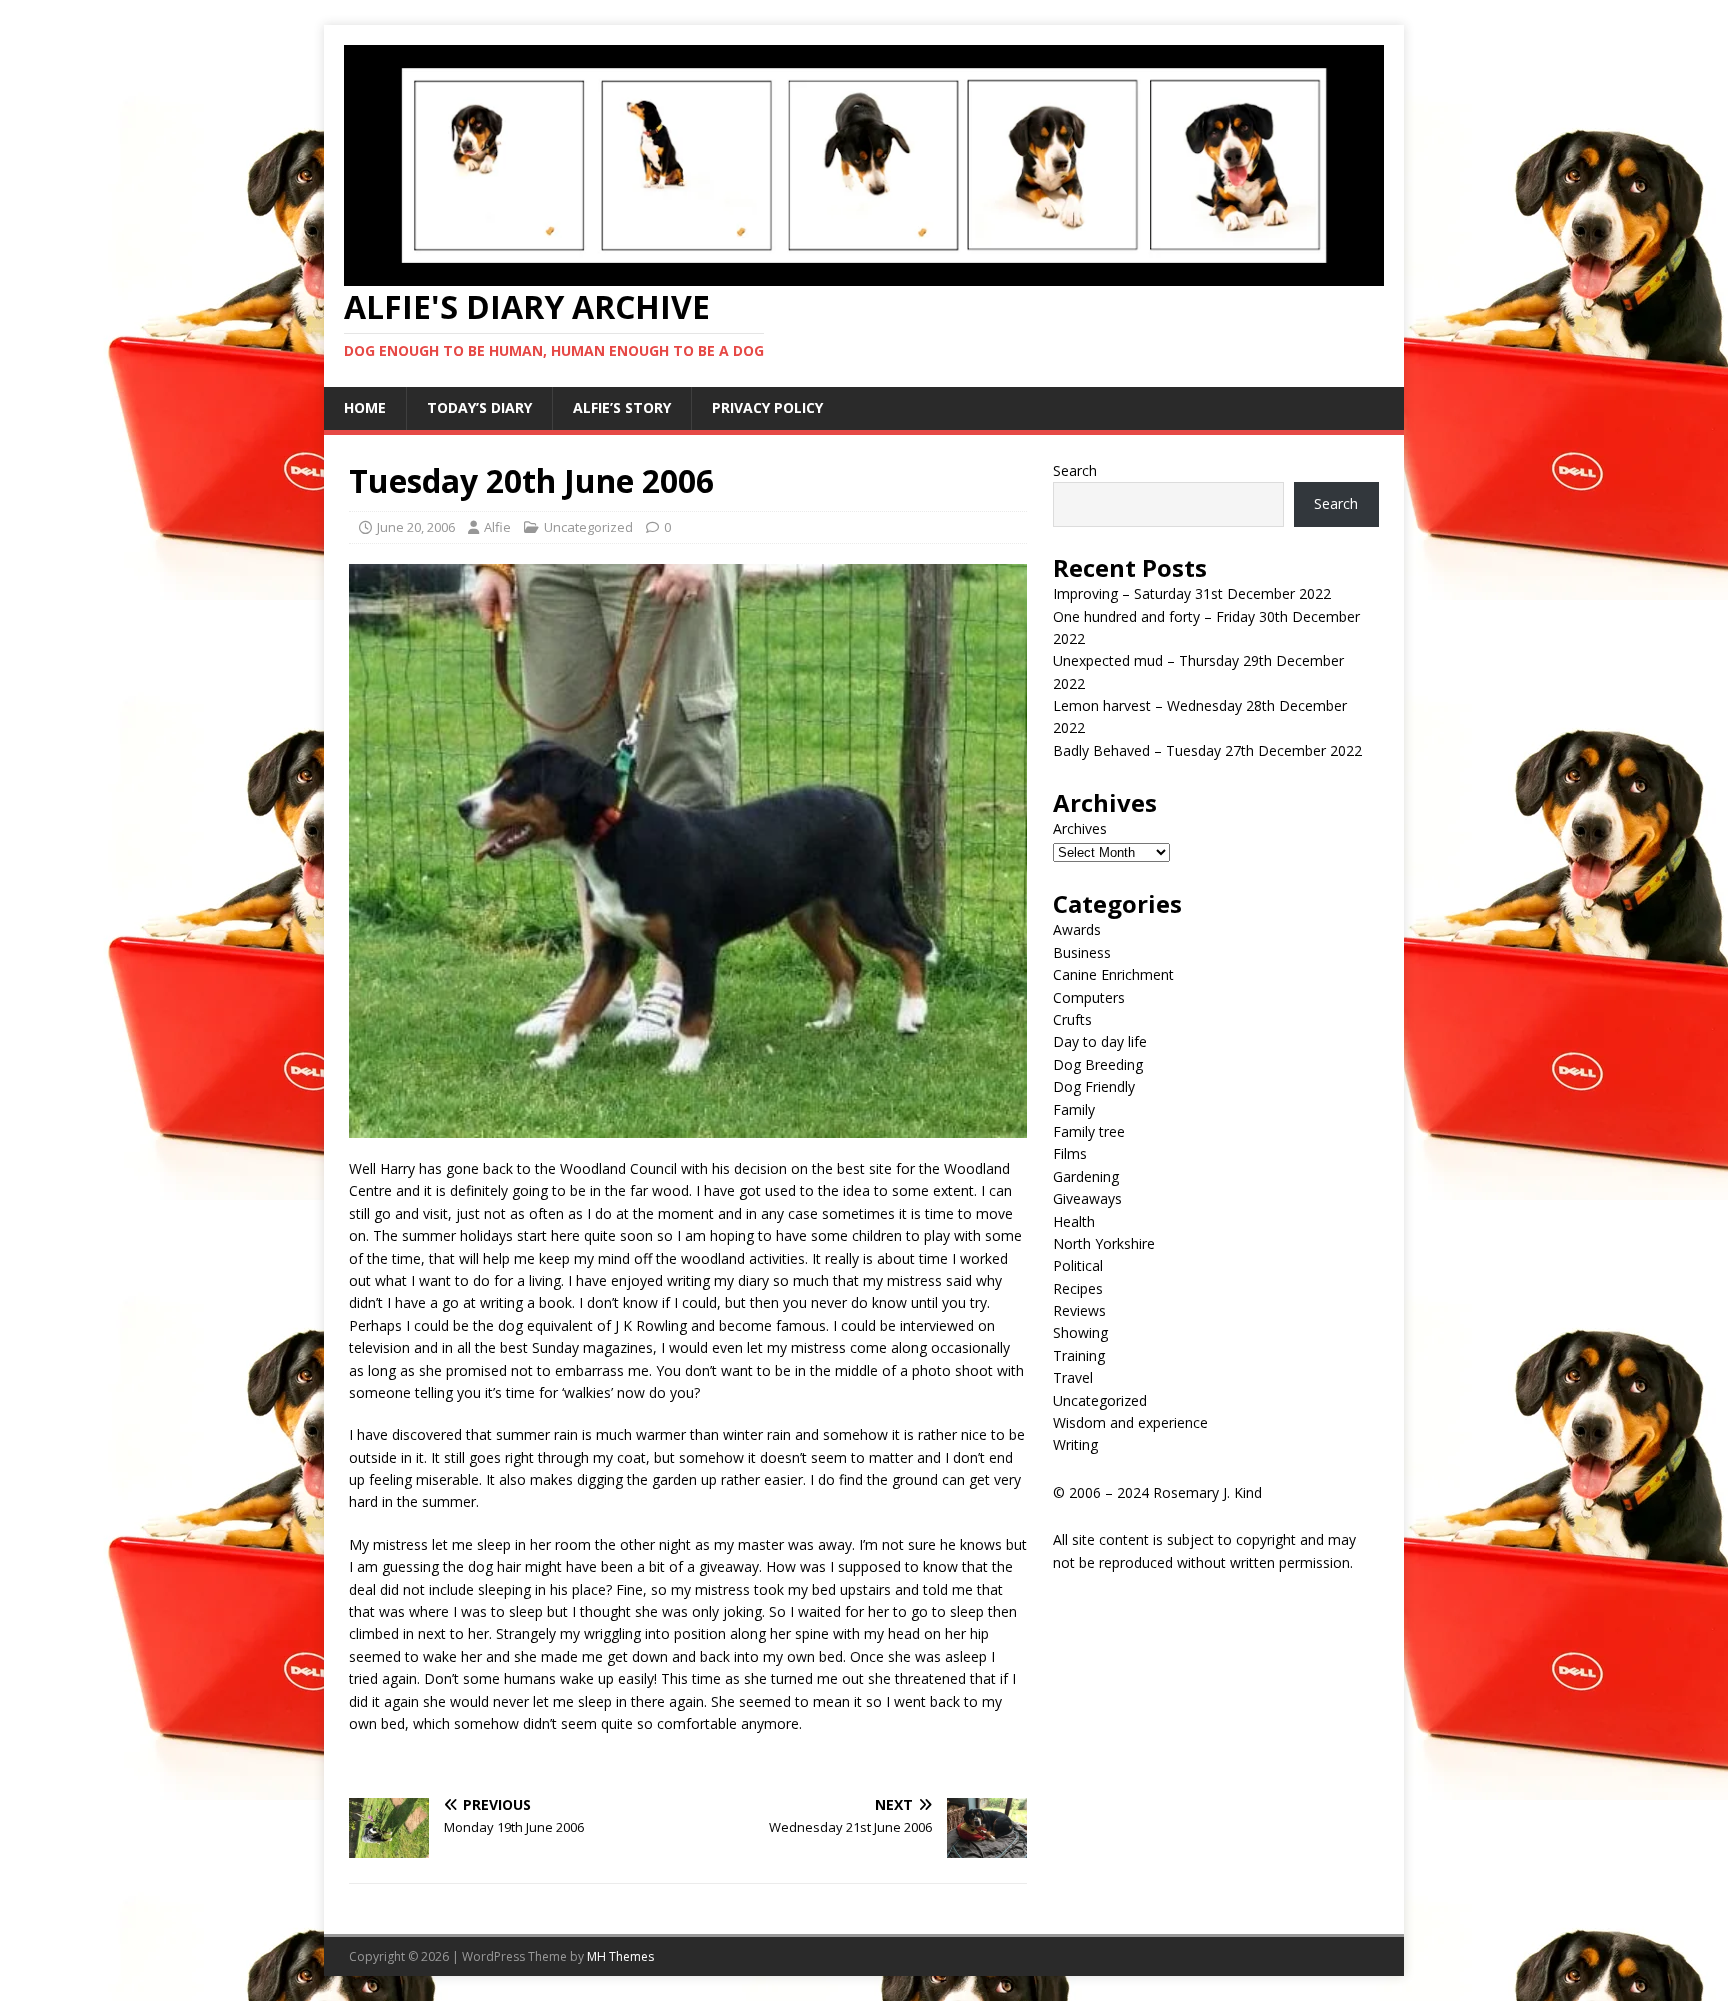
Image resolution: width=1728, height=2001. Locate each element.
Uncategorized (588, 527)
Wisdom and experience (1130, 1422)
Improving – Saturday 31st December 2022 (1192, 593)
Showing (1080, 1332)
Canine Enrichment (1113, 974)
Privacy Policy (767, 407)
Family (1074, 1109)
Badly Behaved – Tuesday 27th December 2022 (1207, 750)
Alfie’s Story (622, 407)
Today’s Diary (479, 407)
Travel (1073, 1377)
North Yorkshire (1104, 1243)
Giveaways (1087, 1198)
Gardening (1086, 1176)
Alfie (497, 527)
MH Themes (620, 1956)
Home (365, 407)
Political (1078, 1265)
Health (1074, 1221)
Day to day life (1100, 1041)
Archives (1080, 828)
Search (1075, 470)
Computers (1089, 997)
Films (1070, 1153)
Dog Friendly (1094, 1086)
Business (1082, 952)
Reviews (1079, 1310)
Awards (1077, 929)
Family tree (1089, 1131)
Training (1079, 1355)
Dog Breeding (1098, 1064)
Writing (1075, 1444)
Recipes (1078, 1288)
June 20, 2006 (416, 527)
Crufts (1072, 1019)
